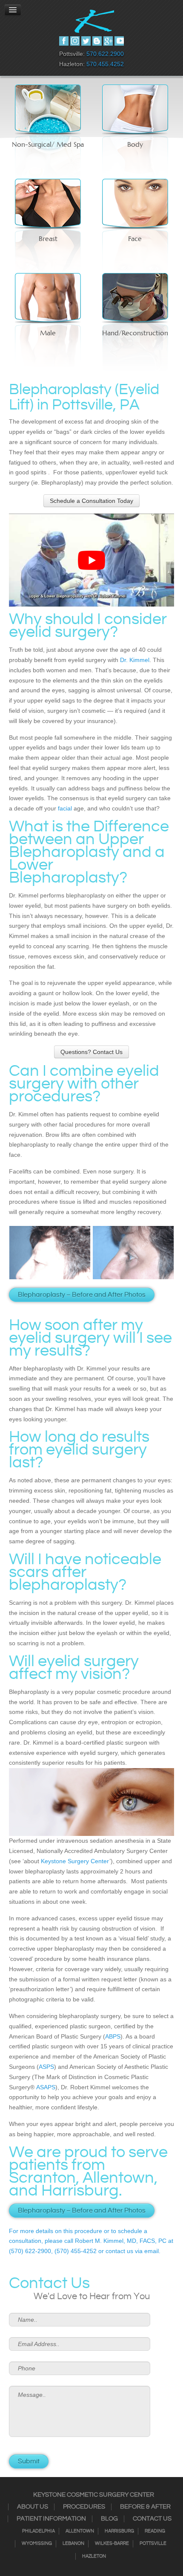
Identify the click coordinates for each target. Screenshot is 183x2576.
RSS (97, 41)
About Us (33, 2507)
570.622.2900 (105, 54)
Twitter (86, 41)
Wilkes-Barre (112, 2544)
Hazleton (94, 2556)
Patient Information (51, 2519)
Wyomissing (37, 2544)
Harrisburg (119, 2531)
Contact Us (152, 2519)
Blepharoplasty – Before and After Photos (82, 1295)
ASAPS (46, 2087)
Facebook (64, 41)
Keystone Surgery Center (75, 1861)
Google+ (108, 41)
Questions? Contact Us (91, 1052)
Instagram (75, 41)
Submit (29, 2461)
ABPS (113, 2036)
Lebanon (73, 2544)
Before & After (145, 2507)
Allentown (80, 2531)
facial (65, 808)
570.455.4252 (105, 64)
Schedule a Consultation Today (91, 501)
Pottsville (153, 2544)
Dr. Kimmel (135, 660)
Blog (109, 2519)
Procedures (84, 2507)
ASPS (46, 2067)
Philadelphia (39, 2531)
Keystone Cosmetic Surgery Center (94, 2495)
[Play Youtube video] (91, 560)
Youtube (119, 41)
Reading (155, 2531)
